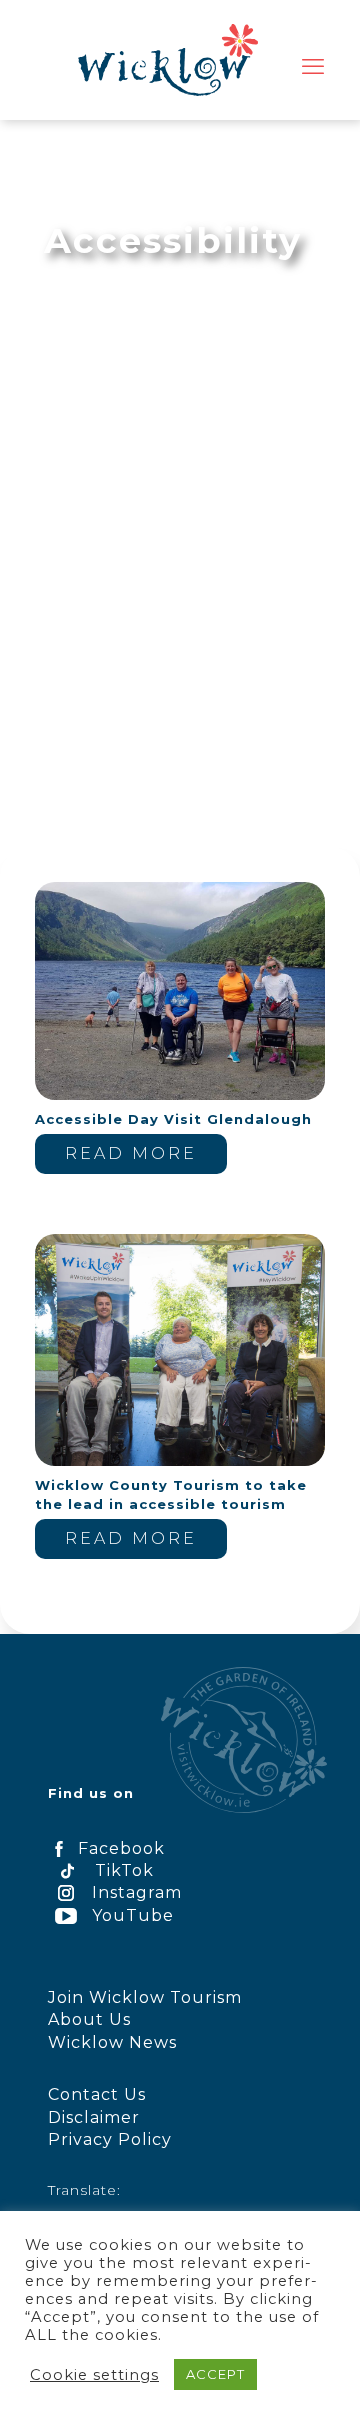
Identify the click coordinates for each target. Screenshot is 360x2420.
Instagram (137, 1892)
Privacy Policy (110, 2139)
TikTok (124, 1870)
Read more (131, 1153)
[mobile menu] (313, 67)
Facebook (121, 1848)
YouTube (133, 1915)
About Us (89, 2019)
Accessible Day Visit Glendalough (173, 1119)
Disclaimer (94, 2117)
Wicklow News (112, 2042)
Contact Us (97, 2094)
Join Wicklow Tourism (145, 1997)
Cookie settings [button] (94, 2375)
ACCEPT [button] (215, 2374)
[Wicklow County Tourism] (167, 60)
